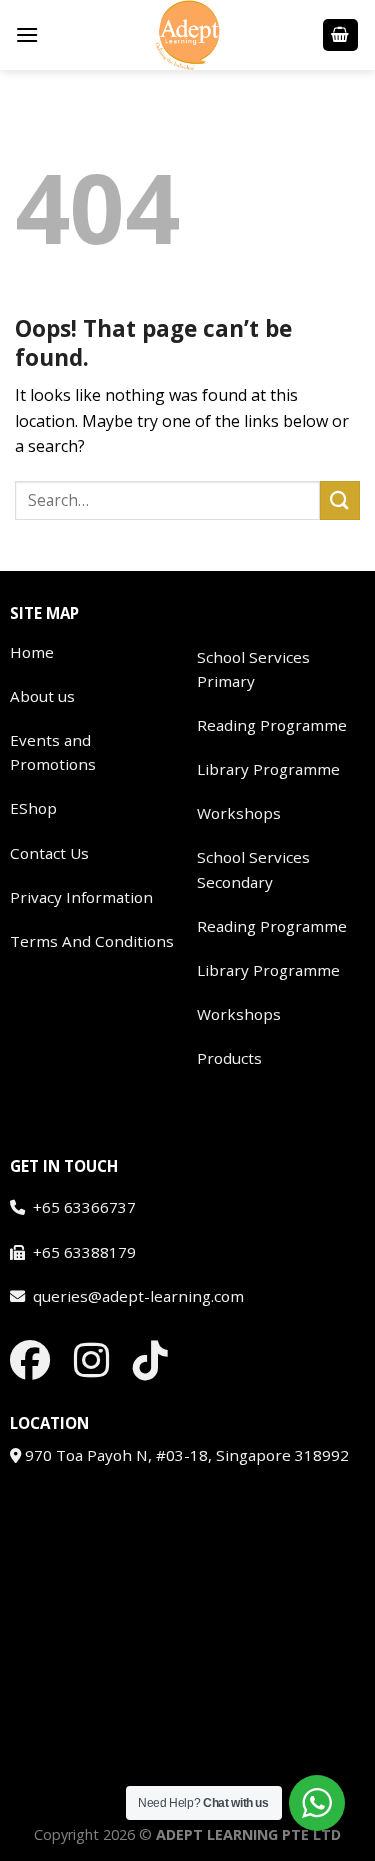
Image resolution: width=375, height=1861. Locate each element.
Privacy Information (81, 897)
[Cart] (341, 35)
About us (42, 696)
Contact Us (49, 853)
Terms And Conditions (92, 941)
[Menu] (27, 34)
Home (32, 652)
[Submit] (340, 500)
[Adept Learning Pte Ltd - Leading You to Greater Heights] (188, 35)
